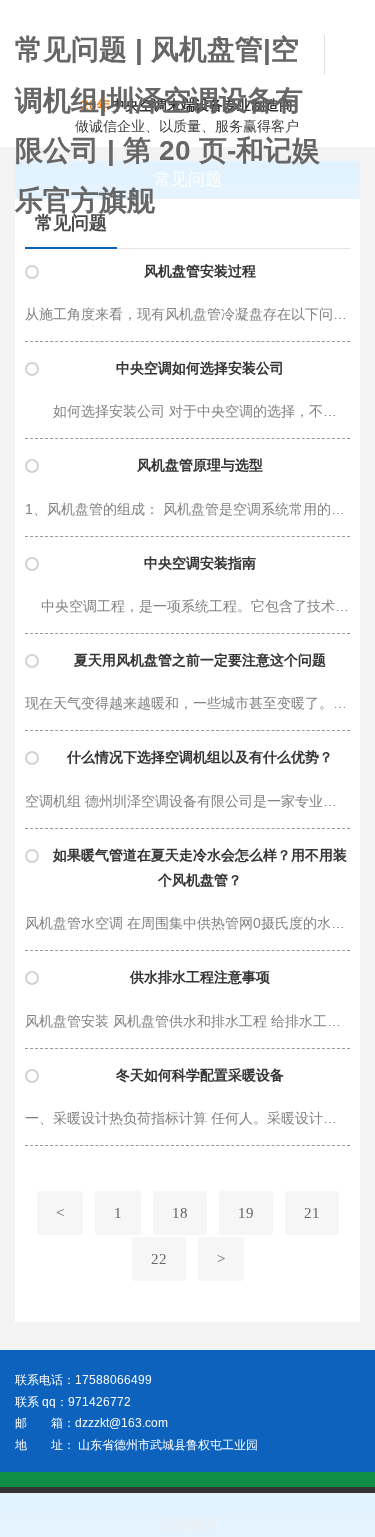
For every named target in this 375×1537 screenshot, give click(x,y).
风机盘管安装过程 (200, 271)
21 (312, 1213)
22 (159, 1259)
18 (180, 1213)
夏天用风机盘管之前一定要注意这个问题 (200, 660)
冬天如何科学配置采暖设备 (200, 1075)
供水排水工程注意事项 (200, 977)
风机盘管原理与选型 (200, 465)
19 (246, 1213)
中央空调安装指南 (200, 563)
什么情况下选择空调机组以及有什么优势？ (200, 757)
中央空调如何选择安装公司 (200, 368)
